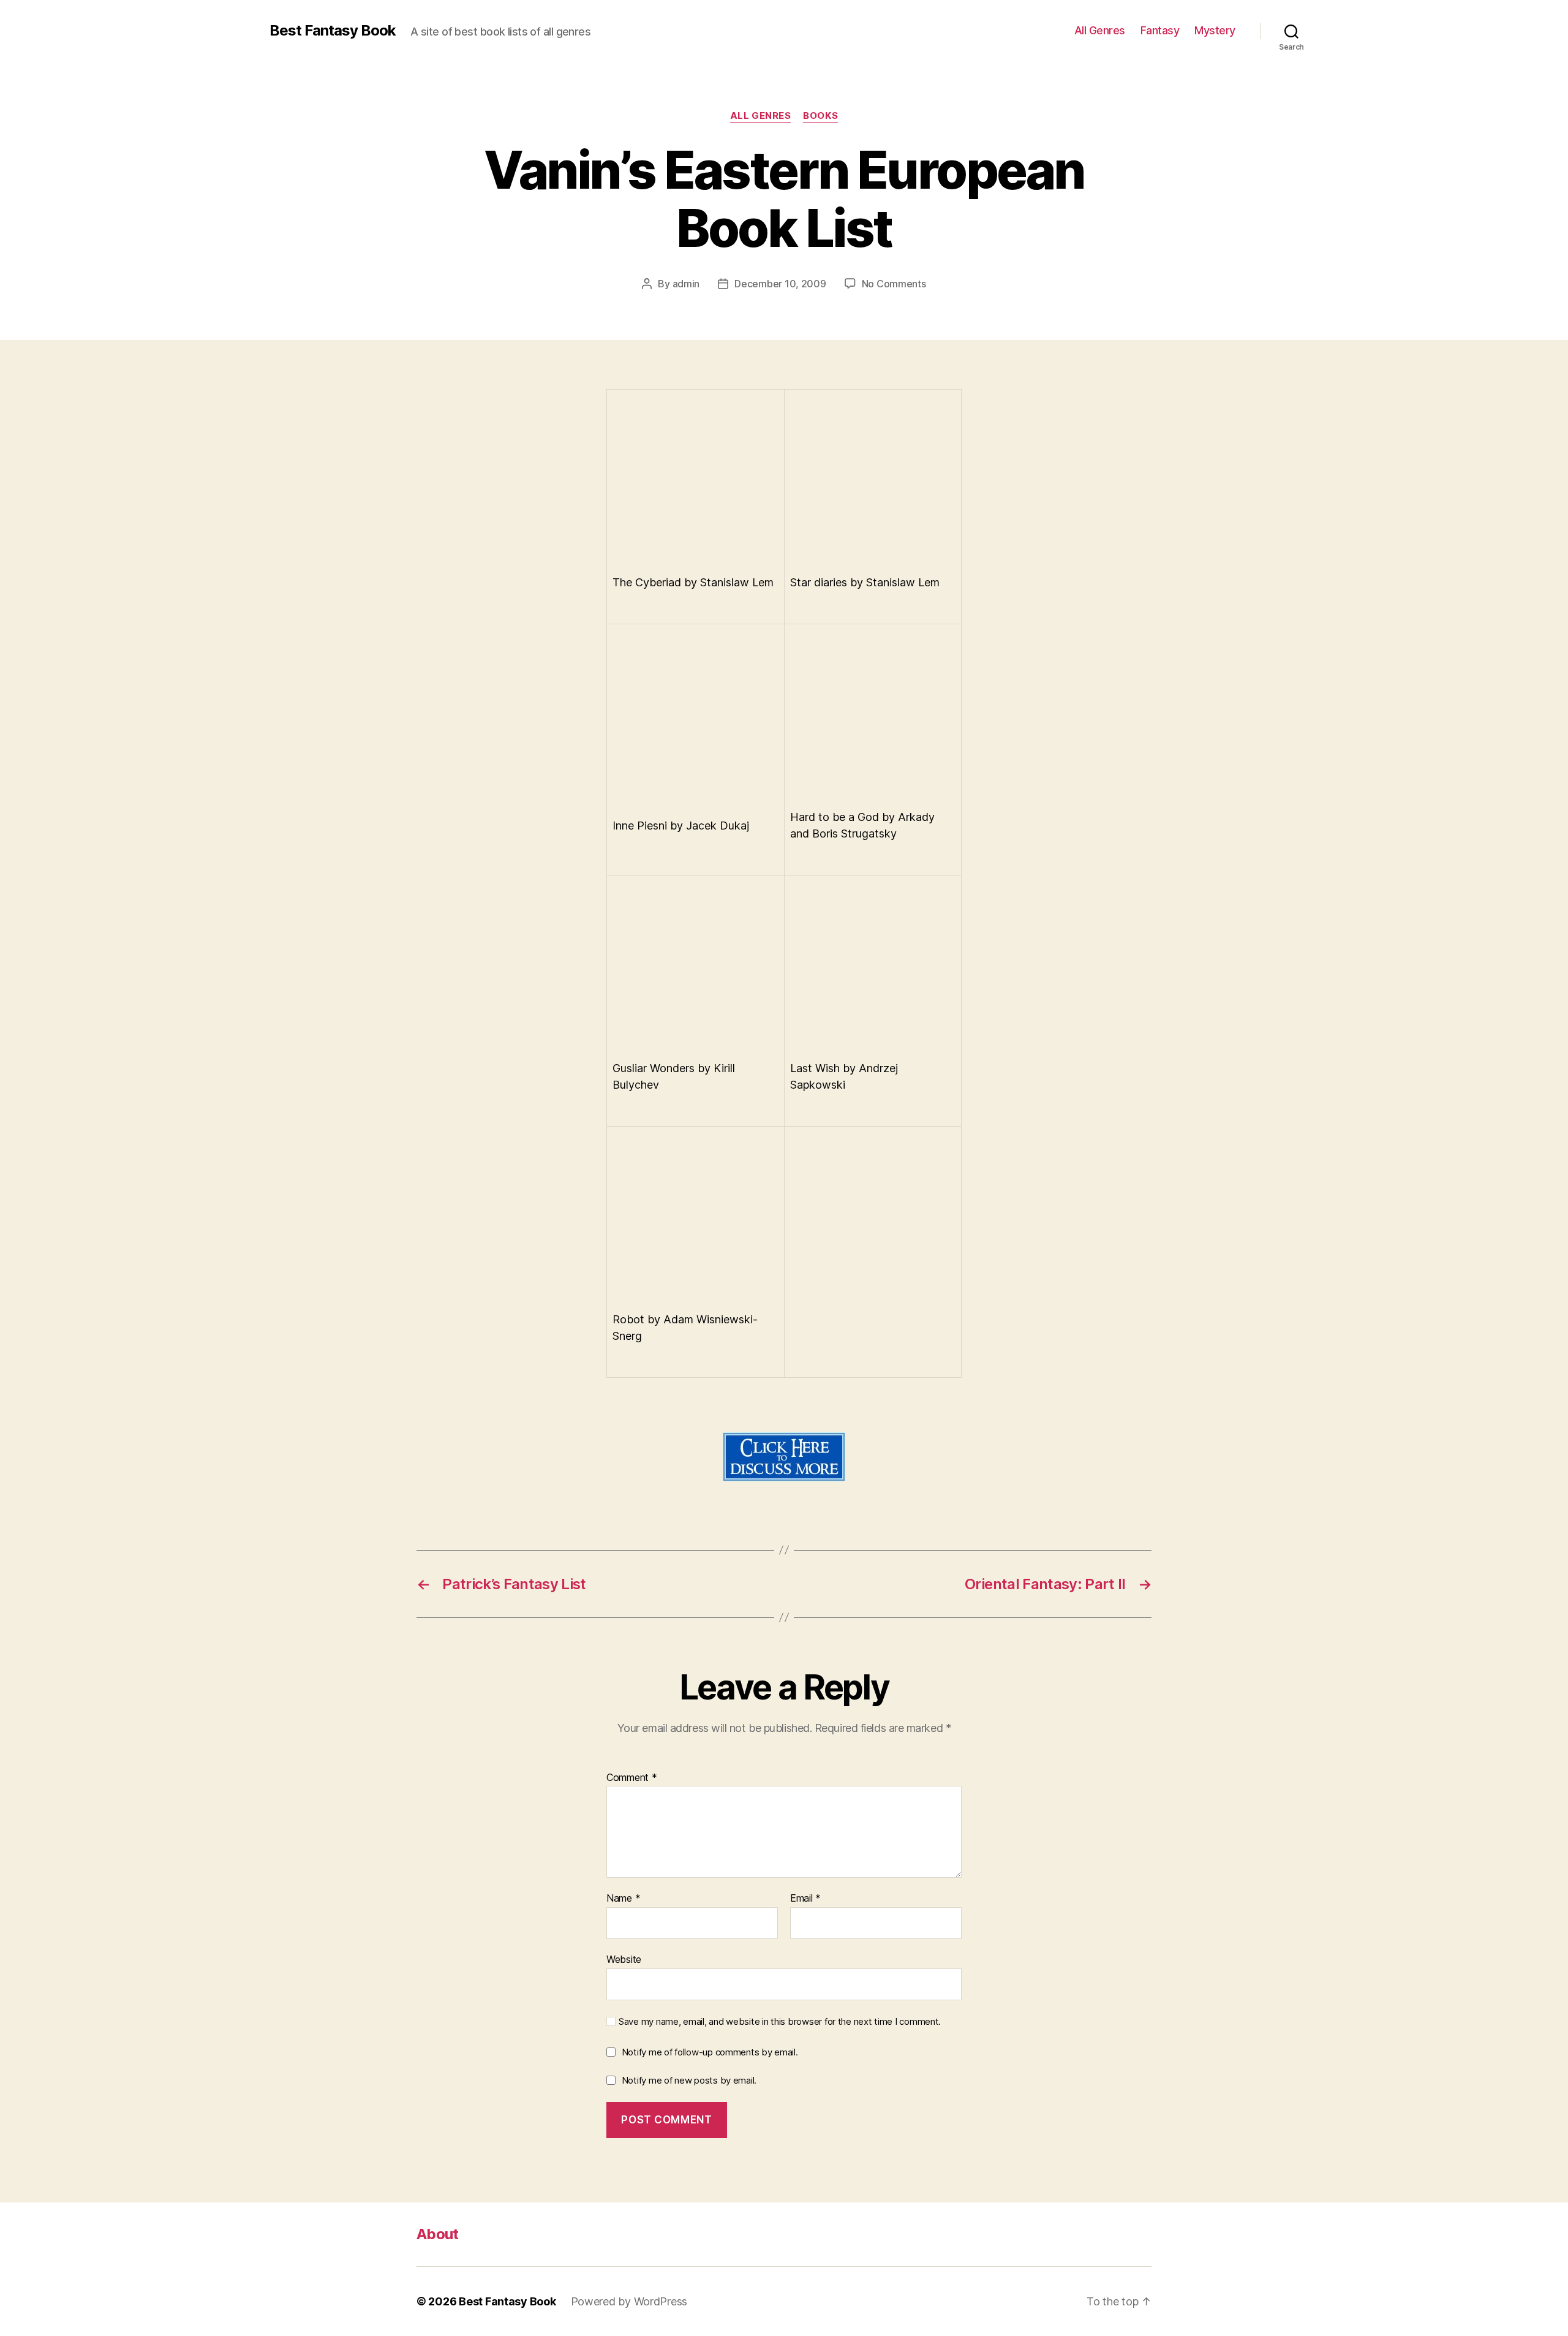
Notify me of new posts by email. (689, 2080)
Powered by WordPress (629, 2301)
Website (624, 1959)
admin (686, 284)
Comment (632, 1778)
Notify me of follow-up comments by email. (710, 2052)
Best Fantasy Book (333, 31)
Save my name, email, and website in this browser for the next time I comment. (780, 2022)
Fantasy (1160, 30)
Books (820, 116)
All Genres (1100, 30)
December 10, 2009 (780, 284)
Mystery (1215, 30)
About (438, 2234)
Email (805, 1899)
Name (623, 1899)
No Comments (894, 284)
